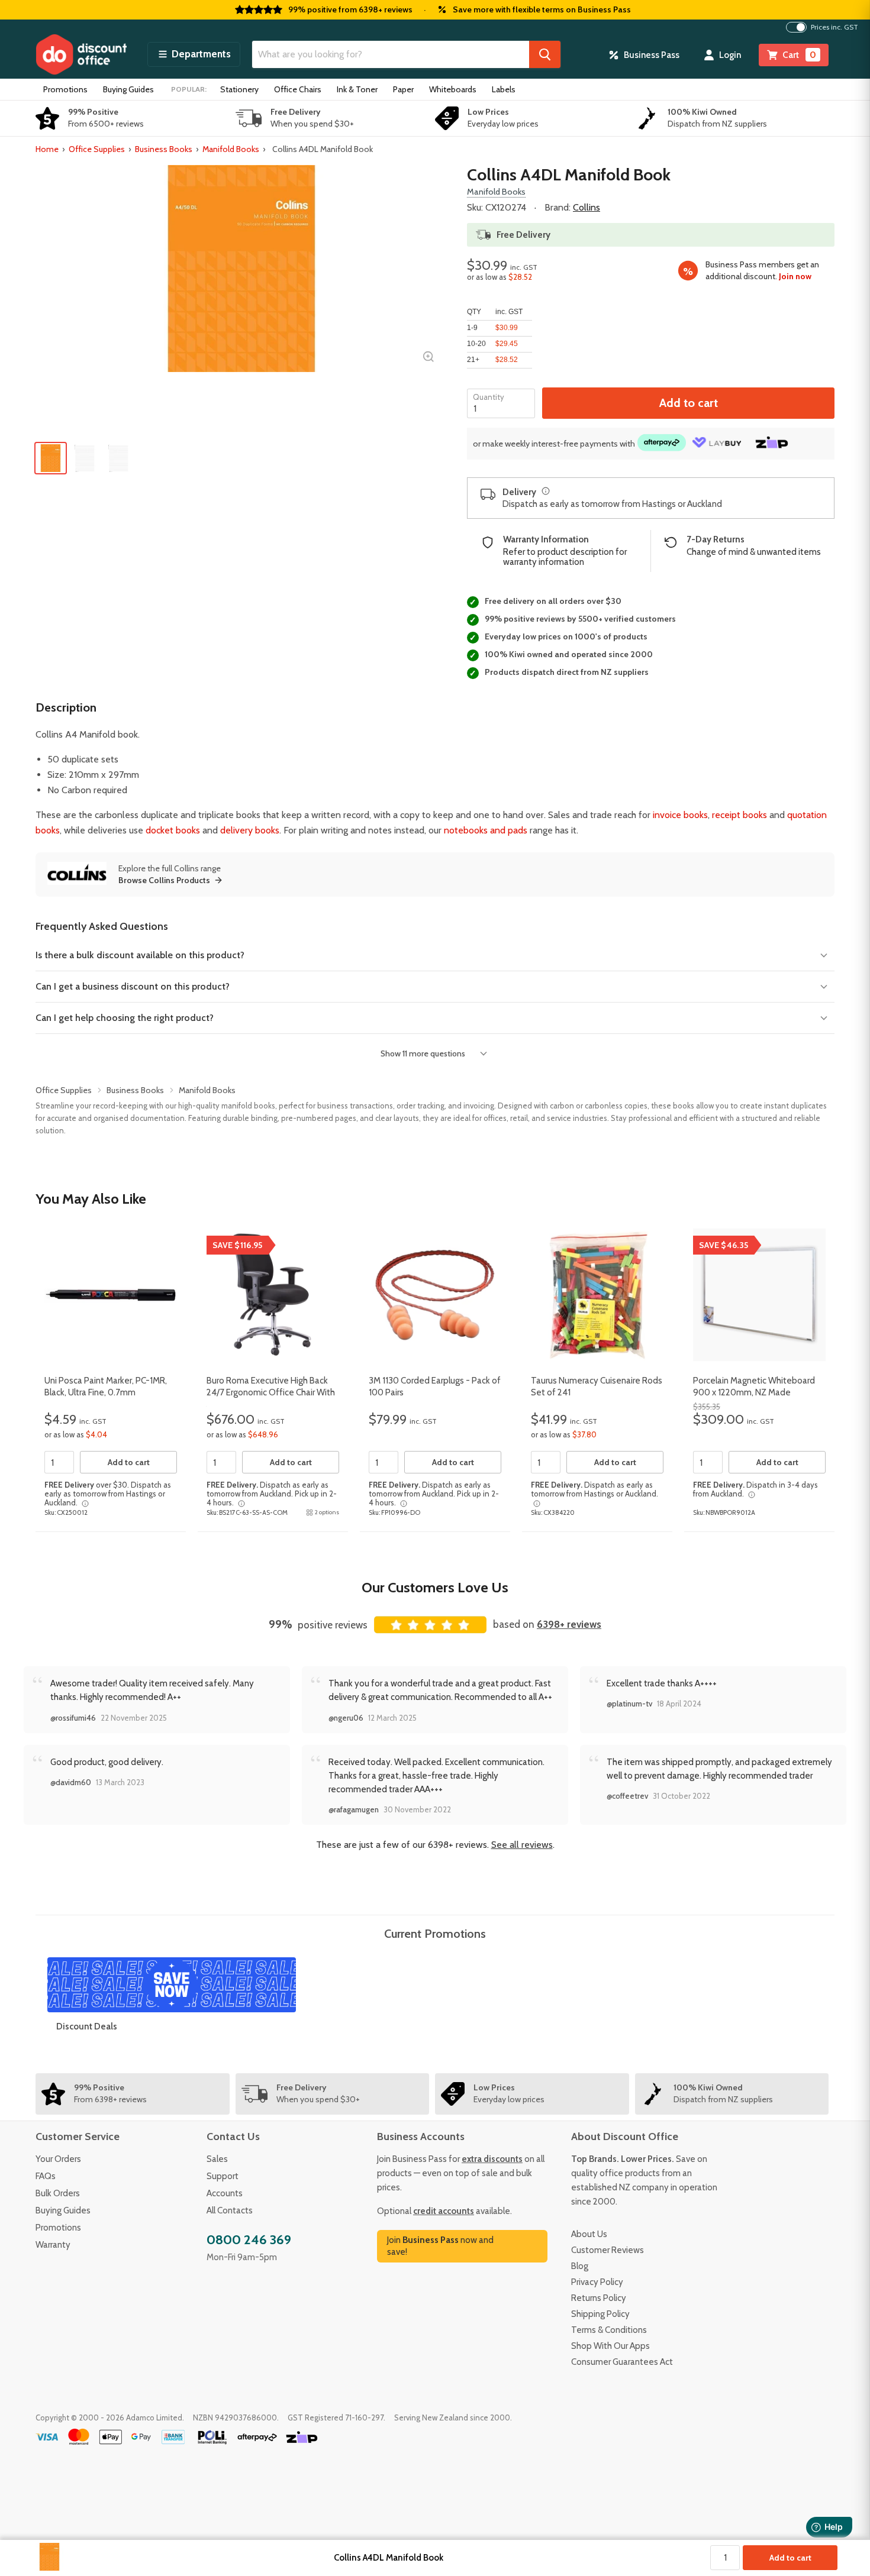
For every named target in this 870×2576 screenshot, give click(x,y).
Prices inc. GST (834, 27)
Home (47, 149)
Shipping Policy (600, 2314)
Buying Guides (128, 89)
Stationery (239, 89)
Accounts (225, 2193)
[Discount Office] (81, 54)
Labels (504, 89)
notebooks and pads (486, 830)
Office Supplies (97, 149)
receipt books (739, 815)
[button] (194, 54)
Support (223, 2176)
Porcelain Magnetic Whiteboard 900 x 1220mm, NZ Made (754, 1386)
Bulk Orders (58, 2193)
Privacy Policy (597, 2282)
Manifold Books (231, 149)
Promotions (65, 89)
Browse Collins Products (164, 880)
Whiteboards (453, 89)
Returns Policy (599, 2298)
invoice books (680, 815)
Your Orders (58, 2159)
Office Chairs (298, 89)
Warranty (53, 2245)
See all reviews (522, 1845)
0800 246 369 (249, 2240)
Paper (403, 89)
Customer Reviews (608, 2250)
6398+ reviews (569, 1624)
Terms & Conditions (609, 2330)
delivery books (250, 830)
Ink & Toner (357, 89)
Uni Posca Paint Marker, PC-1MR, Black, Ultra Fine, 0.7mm (106, 1386)
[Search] (545, 54)
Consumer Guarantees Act (622, 2362)
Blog (580, 2266)
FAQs (46, 2176)
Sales (217, 2159)
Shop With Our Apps (610, 2346)
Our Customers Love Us (435, 1587)
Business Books (164, 149)
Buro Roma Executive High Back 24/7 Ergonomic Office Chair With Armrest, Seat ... (271, 1392)
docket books (173, 830)
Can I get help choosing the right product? (125, 1018)
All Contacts (230, 2210)
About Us (589, 2234)
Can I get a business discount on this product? (133, 986)
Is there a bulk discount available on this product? (140, 955)
